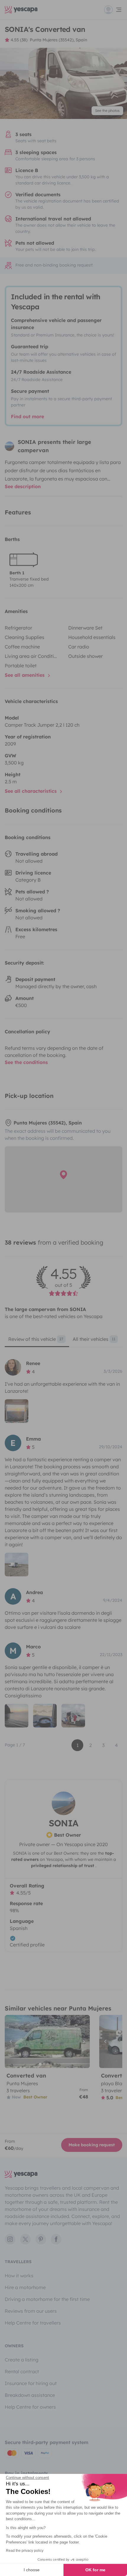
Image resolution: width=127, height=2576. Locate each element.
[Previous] (12, 2041)
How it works (19, 2276)
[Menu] (113, 10)
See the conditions (26, 1062)
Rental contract (22, 2371)
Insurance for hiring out (31, 2383)
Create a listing (22, 2360)
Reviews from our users (31, 2311)
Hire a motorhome (25, 2287)
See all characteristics (31, 791)
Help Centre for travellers (33, 2323)
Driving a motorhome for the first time (47, 2299)
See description (23, 486)
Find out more (27, 416)
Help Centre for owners (30, 2407)
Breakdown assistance (30, 2395)
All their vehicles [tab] (94, 1339)
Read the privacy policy (25, 2551)
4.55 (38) (19, 40)
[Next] (83, 2041)
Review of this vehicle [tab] (36, 1339)
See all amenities (25, 675)
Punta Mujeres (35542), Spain (58, 40)
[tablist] (63, 1341)
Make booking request (92, 2145)
